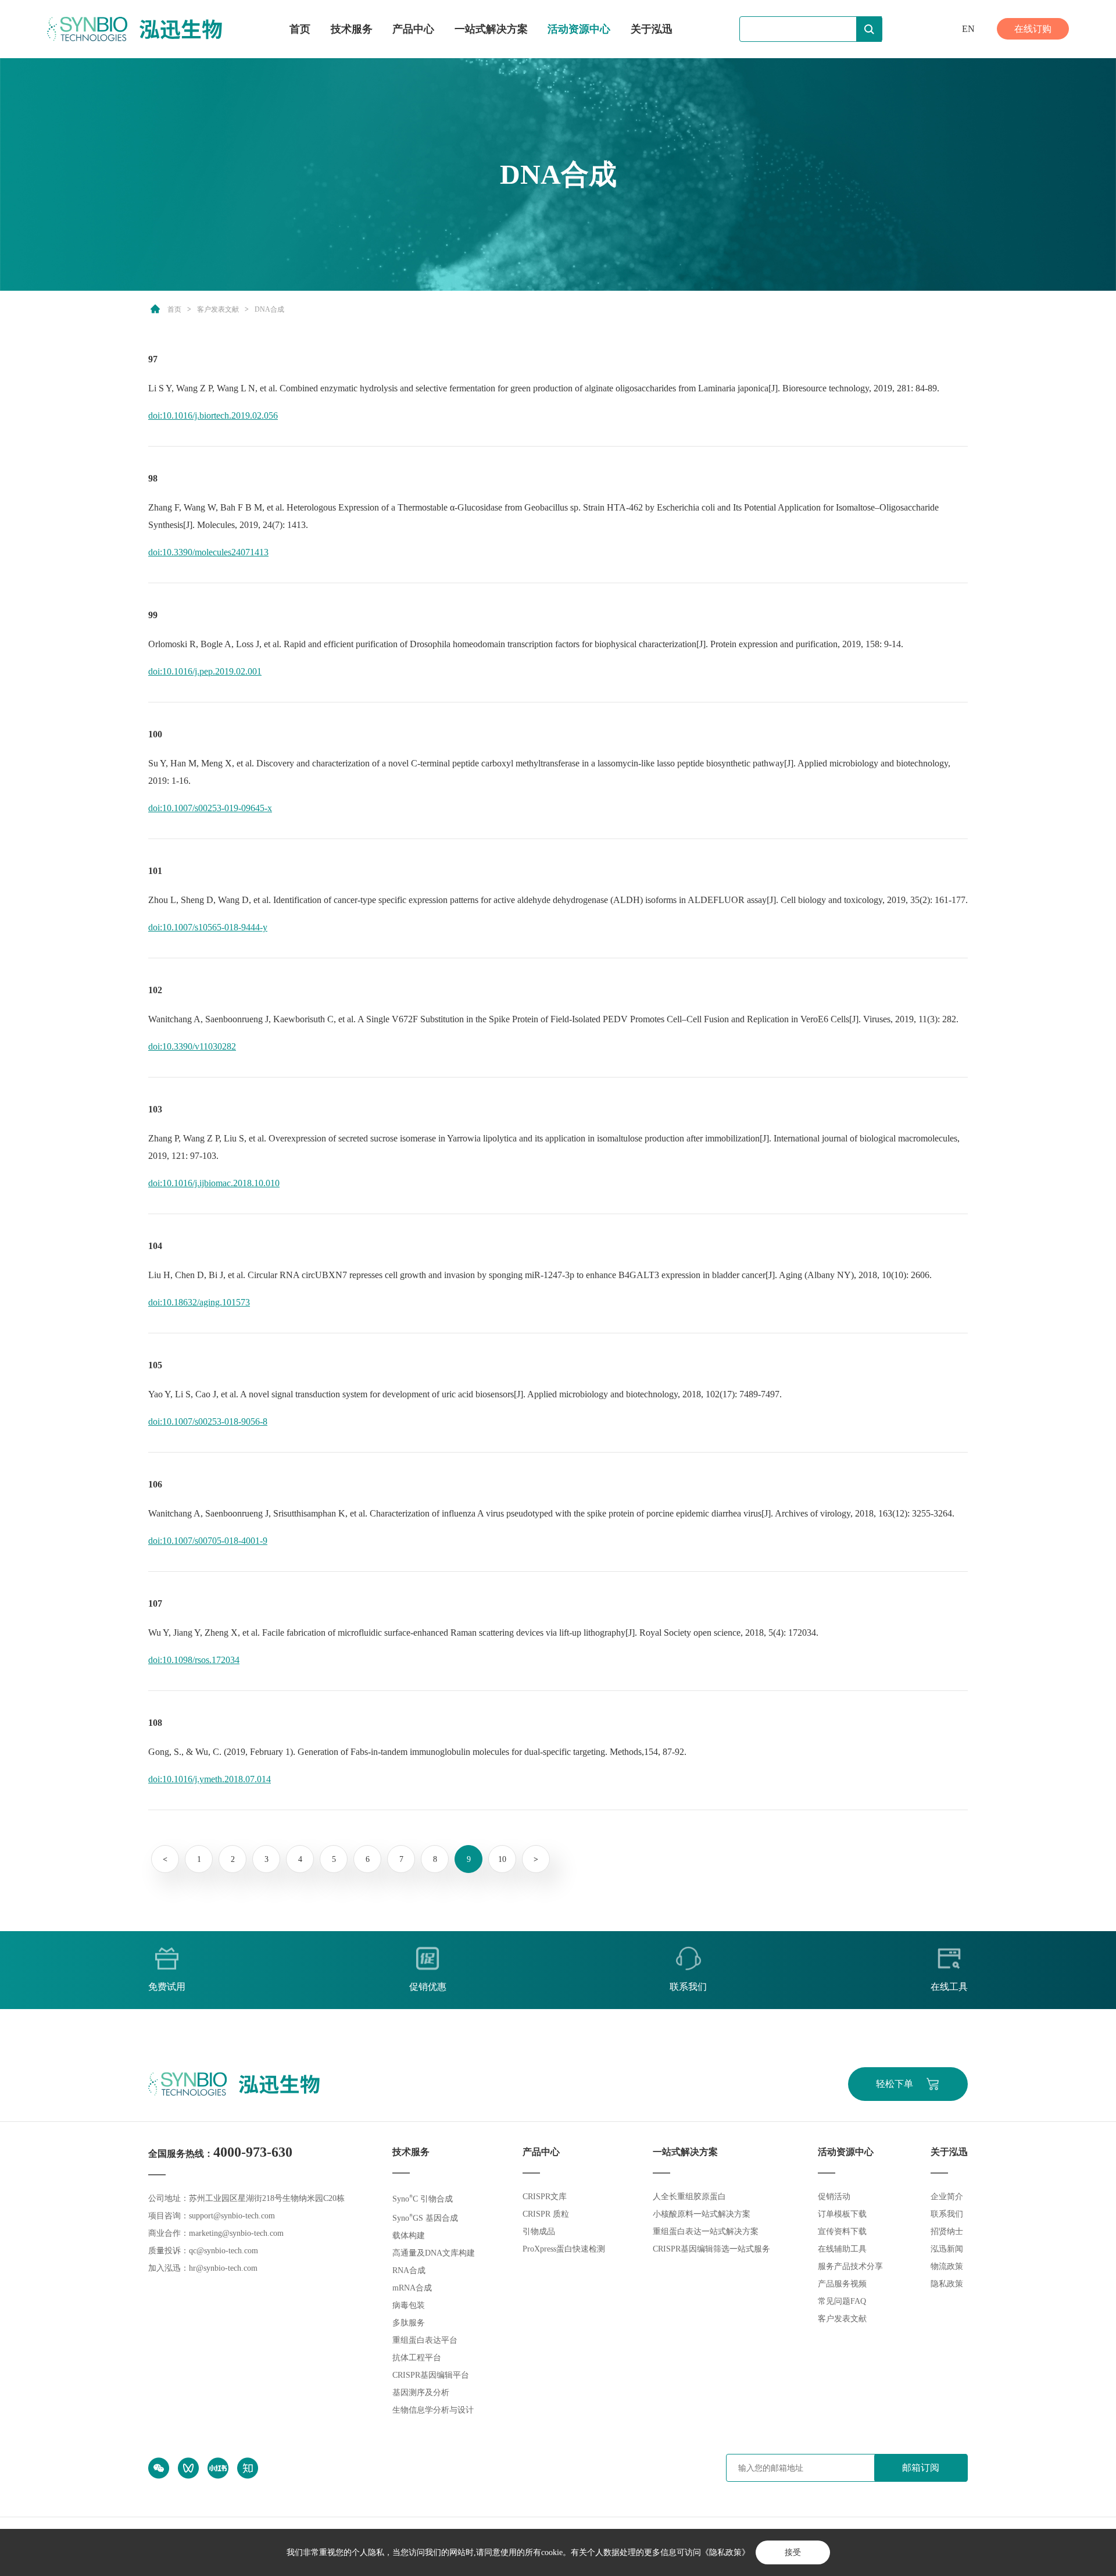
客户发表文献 (218, 309)
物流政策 (947, 2266)
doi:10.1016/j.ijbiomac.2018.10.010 (214, 1183)
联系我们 (947, 2214)
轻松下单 (895, 2084)
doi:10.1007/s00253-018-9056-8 (208, 1421)
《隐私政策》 (725, 2552)
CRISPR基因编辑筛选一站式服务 (711, 2249)
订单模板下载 (842, 2214)
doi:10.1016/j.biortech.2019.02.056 (213, 415)
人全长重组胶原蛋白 (689, 2197)
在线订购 (1033, 29)
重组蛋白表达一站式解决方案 (706, 2231)
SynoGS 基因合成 (425, 2218)
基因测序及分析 (421, 2393)
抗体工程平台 (417, 2358)
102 (155, 990)
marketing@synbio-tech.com (236, 2233)
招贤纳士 (947, 2231)
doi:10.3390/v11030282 (192, 1046)
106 (155, 1484)
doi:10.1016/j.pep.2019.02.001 (205, 671)
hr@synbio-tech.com (223, 2268)
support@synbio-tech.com (232, 2216)
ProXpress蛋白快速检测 (564, 2249)
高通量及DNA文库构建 (434, 2253)
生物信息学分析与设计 (433, 2410)
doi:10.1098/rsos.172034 (194, 1660)
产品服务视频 (842, 2284)
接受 (793, 2552)
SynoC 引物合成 (423, 2199)
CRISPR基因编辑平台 (431, 2375)
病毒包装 (409, 2305)
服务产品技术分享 (850, 2266)
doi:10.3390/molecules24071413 (208, 552)
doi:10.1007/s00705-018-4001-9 (208, 1541)
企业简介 (947, 2197)
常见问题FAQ (842, 2301)
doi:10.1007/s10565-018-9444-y (208, 927)
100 (155, 734)
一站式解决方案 (491, 29)
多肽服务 (409, 2323)
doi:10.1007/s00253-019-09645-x (210, 808)
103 (155, 1109)
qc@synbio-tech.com (223, 2251)
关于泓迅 (652, 29)
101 (155, 871)
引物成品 (539, 2231)
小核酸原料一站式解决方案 (702, 2214)
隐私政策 (947, 2284)
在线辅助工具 (842, 2249)
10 (502, 1859)
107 (155, 1603)
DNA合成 (269, 309)
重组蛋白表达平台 (425, 2340)
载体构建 (409, 2236)
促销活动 (834, 2197)
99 (153, 615)
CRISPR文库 (545, 2197)
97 (153, 359)
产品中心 (413, 29)
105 (155, 1365)
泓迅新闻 (947, 2249)
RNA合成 (409, 2270)
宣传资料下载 (842, 2231)
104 (155, 1246)
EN (968, 29)
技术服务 (352, 29)
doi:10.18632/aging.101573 (199, 1302)
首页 (300, 29)
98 (153, 478)
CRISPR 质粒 (546, 2214)
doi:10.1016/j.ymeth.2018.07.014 (210, 1779)
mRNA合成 (412, 2288)
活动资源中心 (579, 29)
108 (155, 1723)
